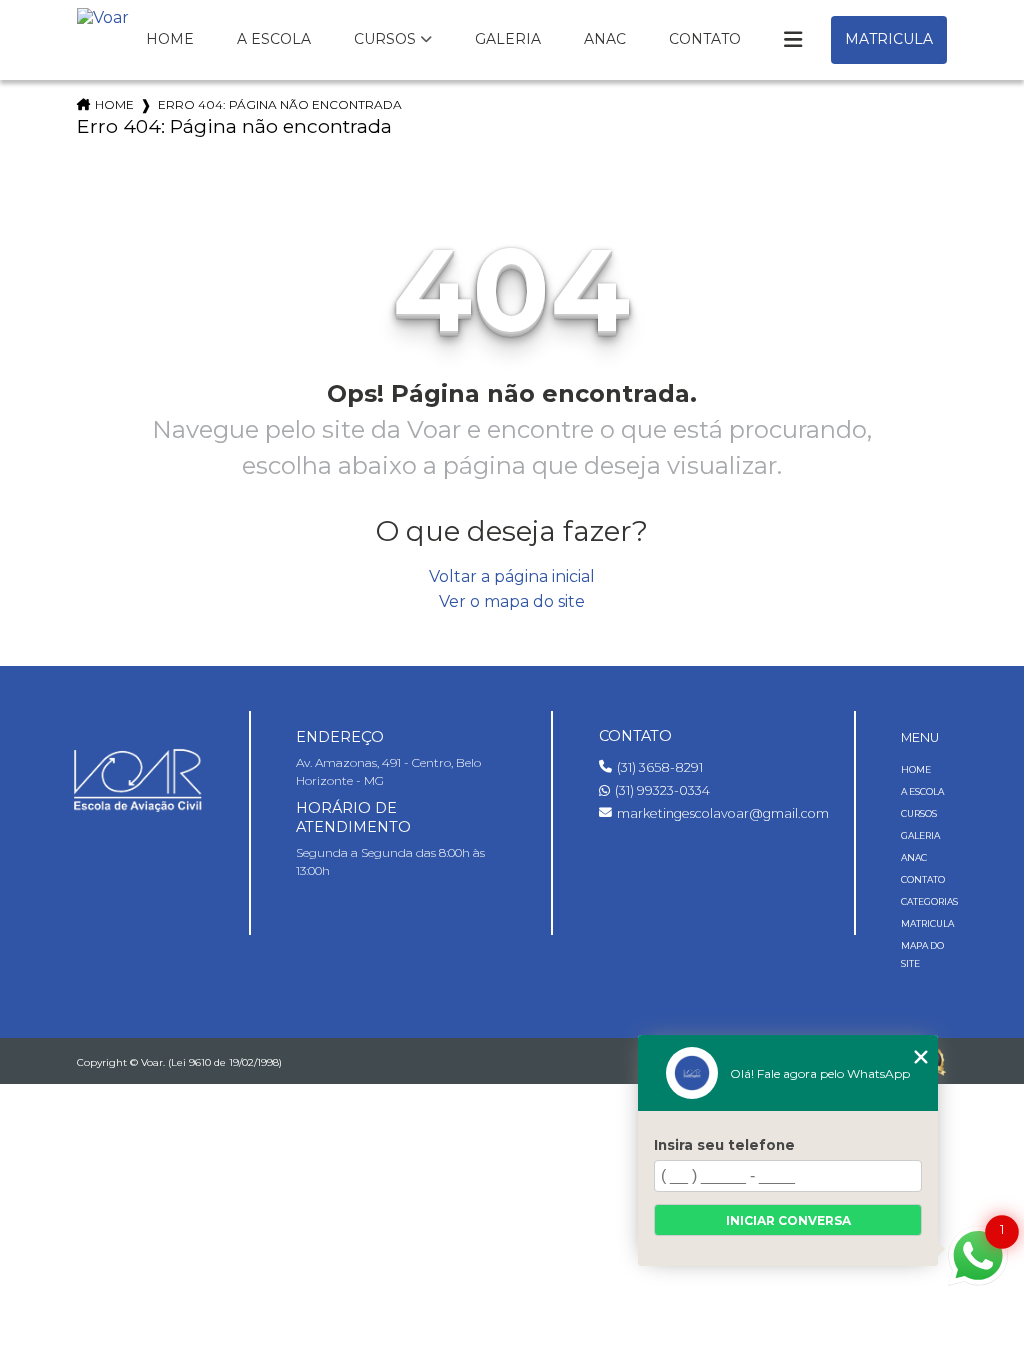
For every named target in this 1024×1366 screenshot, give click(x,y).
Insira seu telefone (724, 1145)
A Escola (274, 39)
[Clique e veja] (138, 778)
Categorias (925, 901)
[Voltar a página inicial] (103, 34)
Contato (705, 39)
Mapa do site (922, 954)
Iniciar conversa (788, 1220)
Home (170, 39)
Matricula (889, 39)
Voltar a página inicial (512, 576)
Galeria (508, 39)
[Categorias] (793, 40)
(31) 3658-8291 (660, 767)
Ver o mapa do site (512, 601)
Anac (605, 39)
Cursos (385, 39)
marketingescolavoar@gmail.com (713, 813)
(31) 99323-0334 (662, 790)
